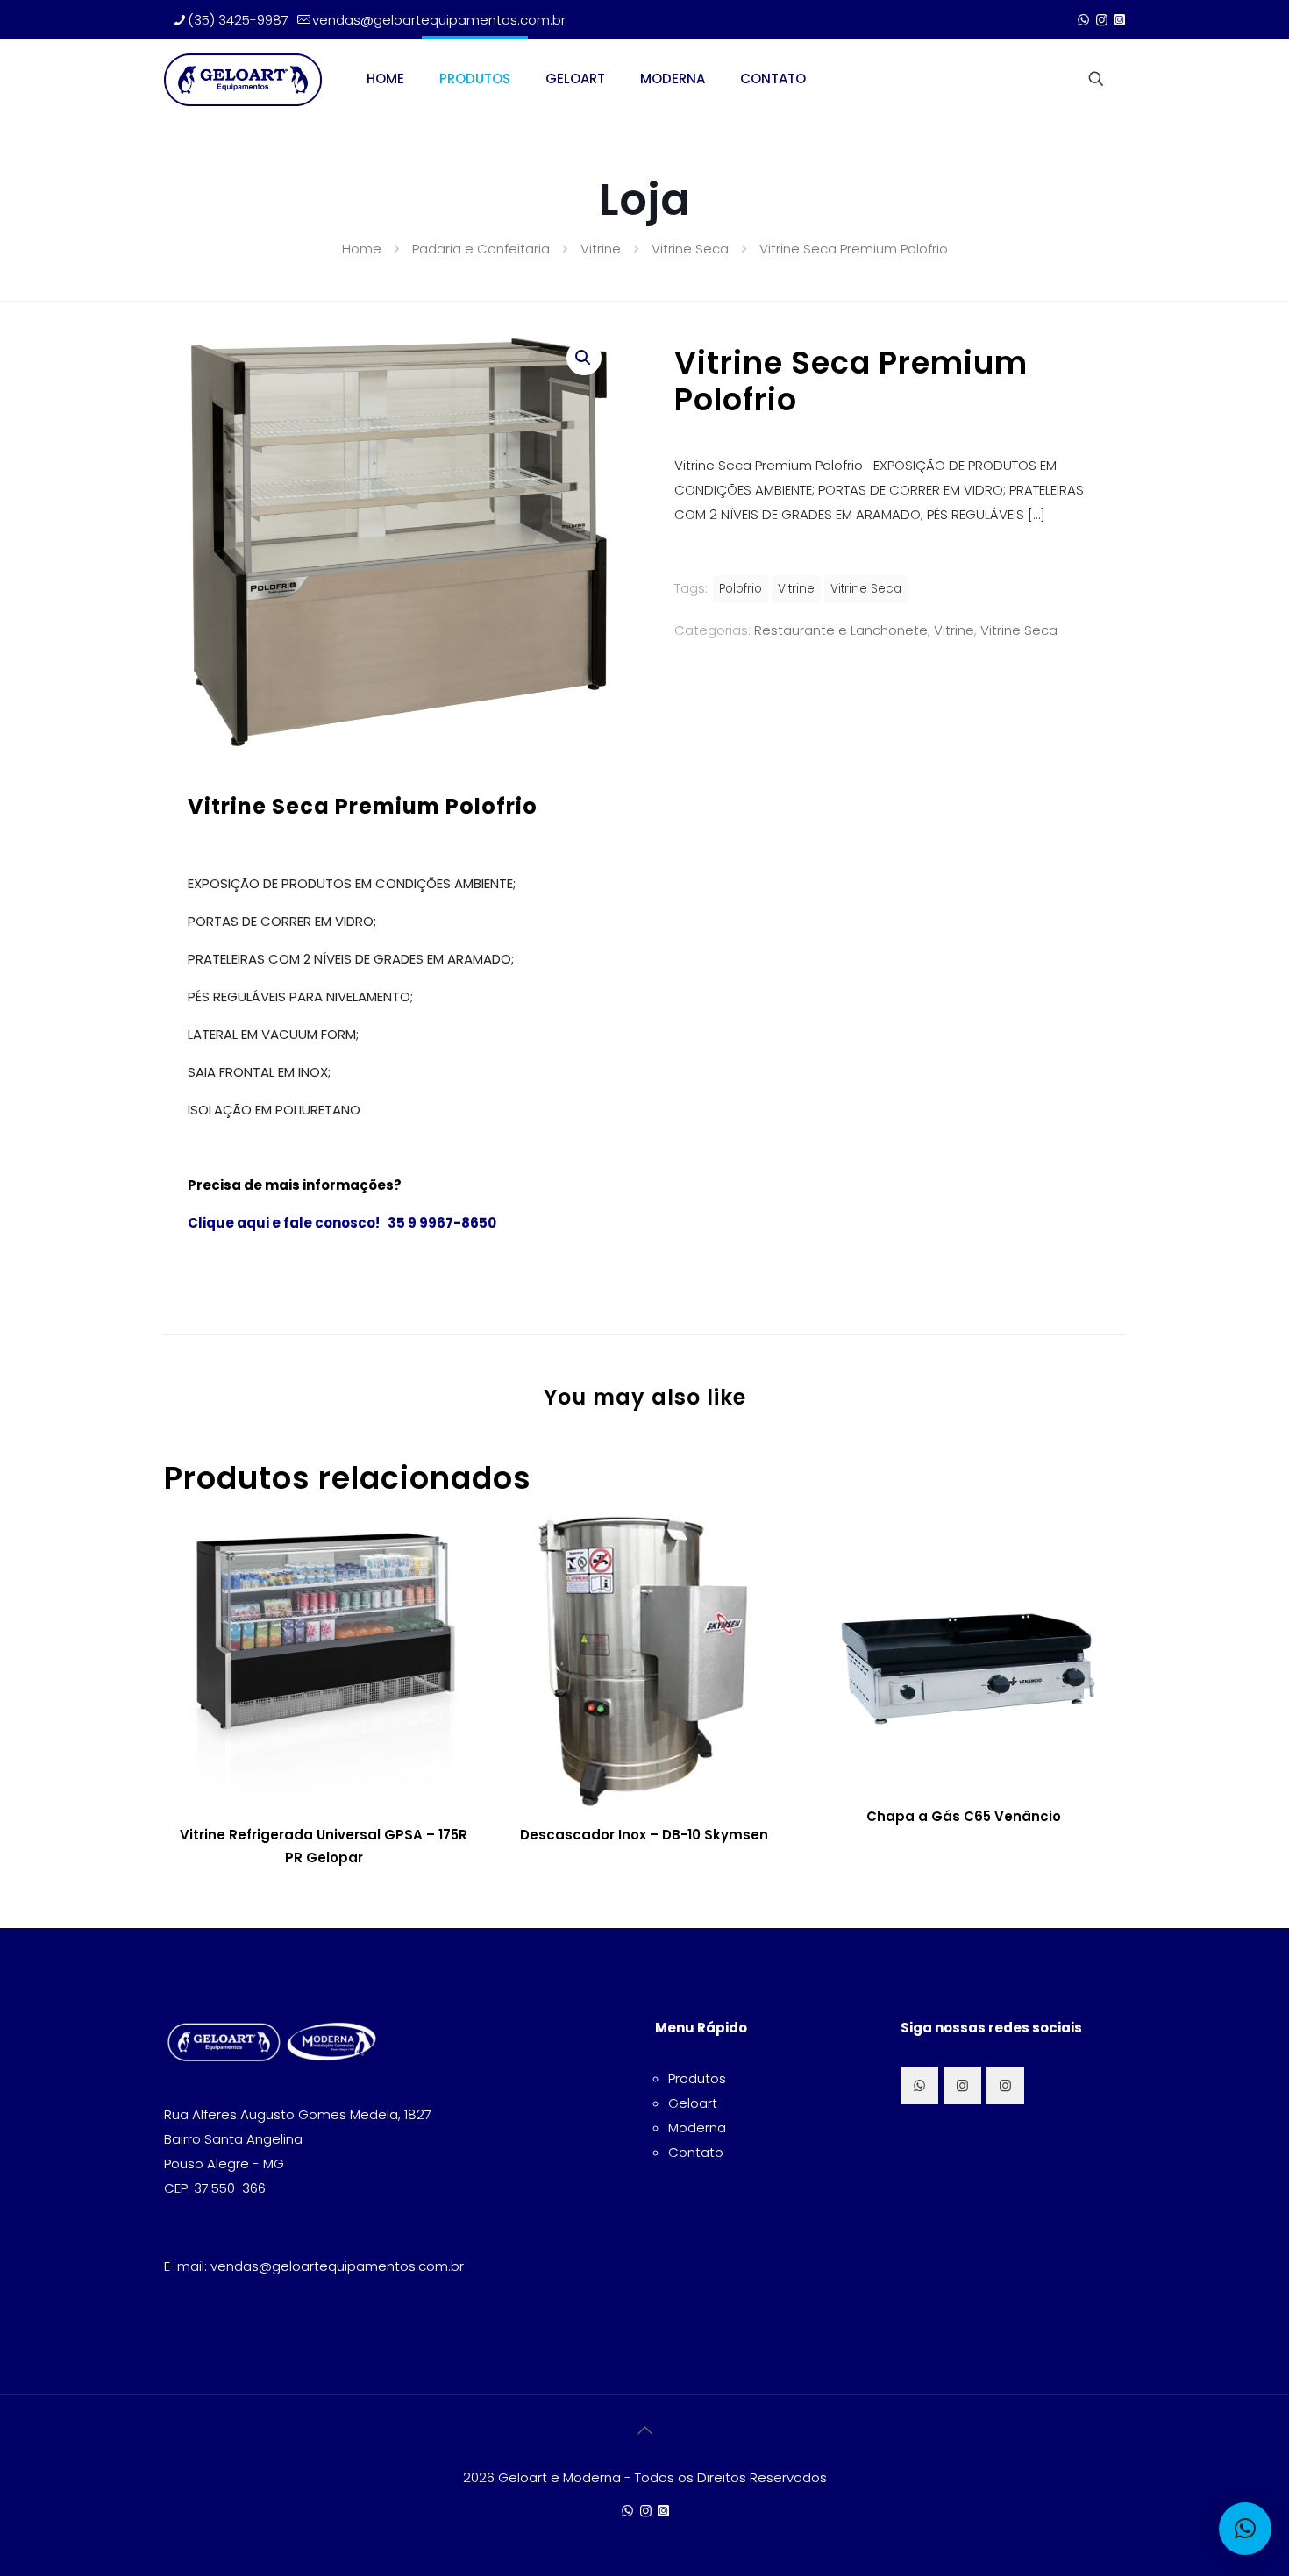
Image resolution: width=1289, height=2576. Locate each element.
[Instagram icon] (1102, 20)
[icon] (1119, 20)
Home (362, 249)
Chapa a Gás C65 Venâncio (964, 1816)
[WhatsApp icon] (1083, 20)
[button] (584, 358)
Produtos (697, 2078)
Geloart (693, 2103)
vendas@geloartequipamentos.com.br (439, 20)
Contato (696, 2152)
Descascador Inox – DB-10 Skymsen (644, 1835)
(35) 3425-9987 (238, 20)
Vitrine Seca (690, 249)
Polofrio (741, 589)
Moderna (697, 2128)
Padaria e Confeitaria (481, 249)
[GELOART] (243, 79)
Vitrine (601, 249)
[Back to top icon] (644, 2430)
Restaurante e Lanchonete (841, 630)
